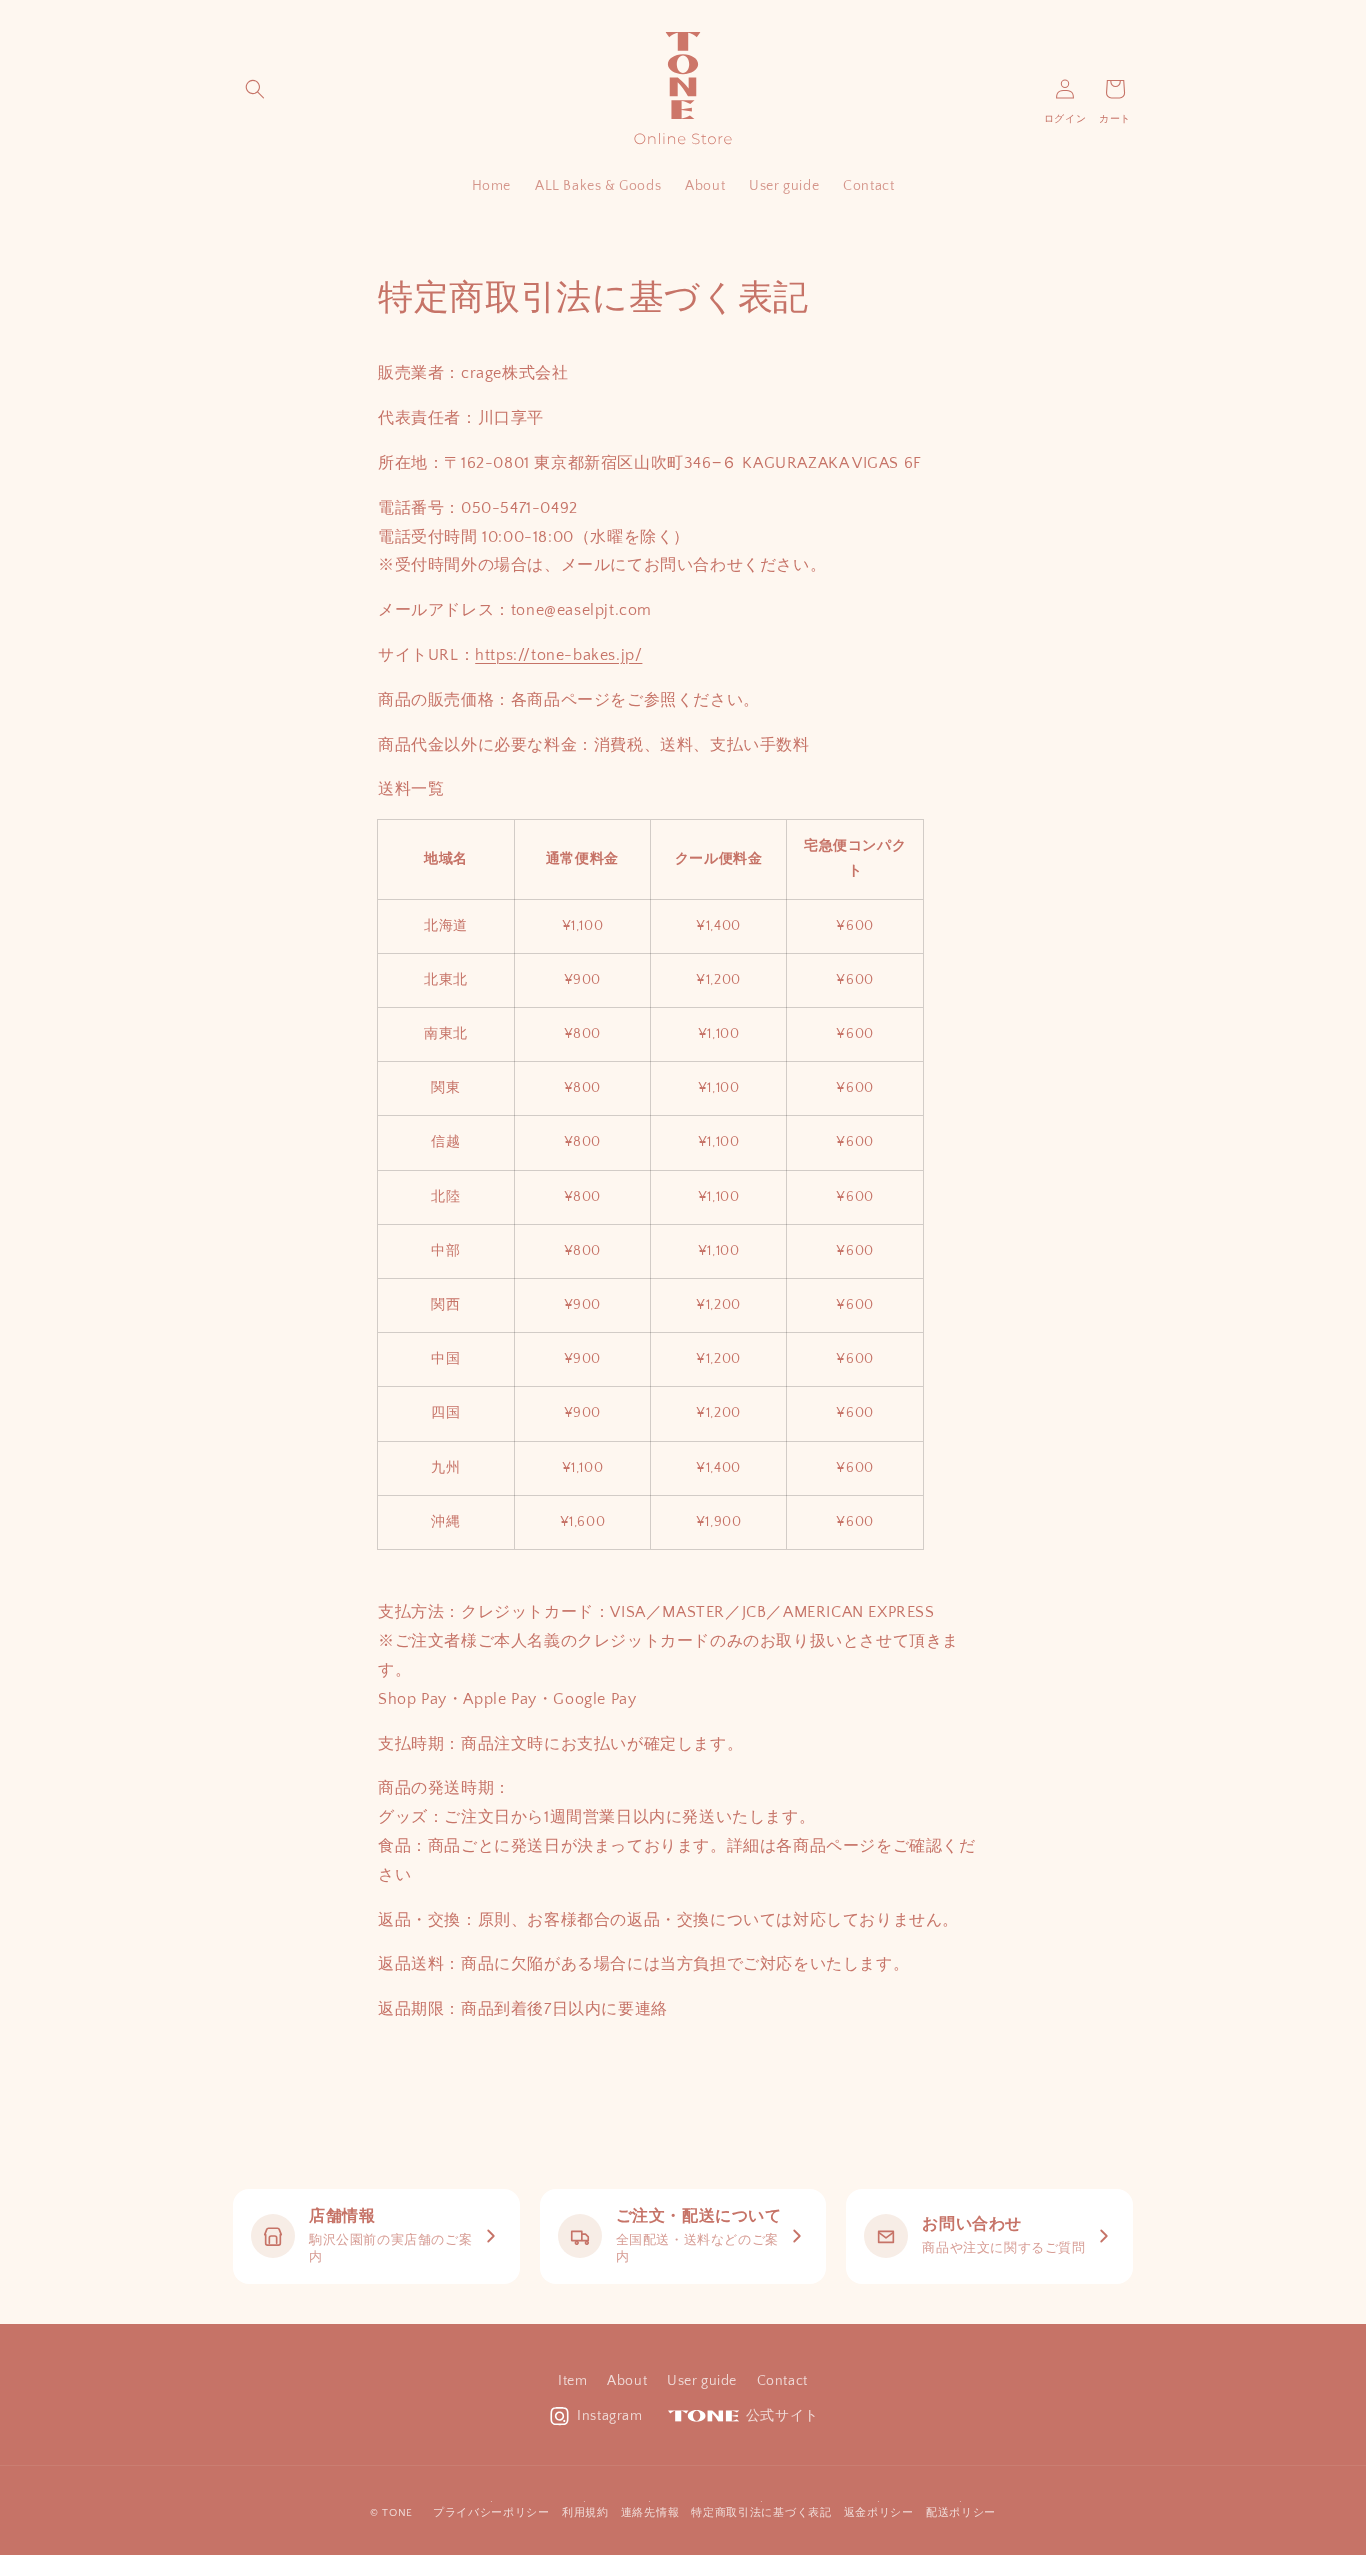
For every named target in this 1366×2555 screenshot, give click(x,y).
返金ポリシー (879, 2513)
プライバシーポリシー (491, 2513)
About (627, 2381)
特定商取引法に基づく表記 (761, 2513)
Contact (782, 2381)
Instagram (609, 2416)
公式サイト (782, 2416)
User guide (702, 2381)
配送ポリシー (961, 2513)
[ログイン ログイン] (1065, 89)
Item (572, 2381)
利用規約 (585, 2513)
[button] (255, 89)
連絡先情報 (650, 2513)
